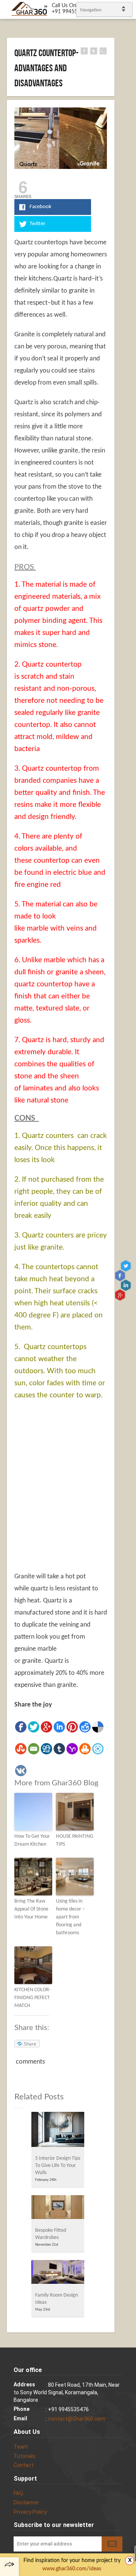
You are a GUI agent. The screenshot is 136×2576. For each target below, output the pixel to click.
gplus (121, 1295)
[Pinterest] (72, 1727)
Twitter (127, 1266)
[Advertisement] (68, 1495)
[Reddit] (85, 1727)
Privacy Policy (30, 2512)
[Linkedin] (59, 1727)
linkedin (127, 1285)
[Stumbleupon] (21, 1749)
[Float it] (98, 1749)
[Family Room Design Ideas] (58, 2274)
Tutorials (25, 2456)
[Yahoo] (72, 1749)
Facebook (121, 1276)
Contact (24, 2465)
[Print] (85, 1749)
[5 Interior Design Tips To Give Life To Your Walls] (58, 2132)
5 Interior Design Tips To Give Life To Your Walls (58, 2166)
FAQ (18, 2493)
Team (21, 2447)
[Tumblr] (59, 1749)
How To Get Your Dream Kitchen (32, 1840)
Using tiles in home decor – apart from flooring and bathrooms (70, 1917)
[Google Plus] (46, 1727)
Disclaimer (26, 2502)
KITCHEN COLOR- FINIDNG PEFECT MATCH (32, 1998)
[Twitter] (34, 1727)
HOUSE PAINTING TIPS (75, 1840)
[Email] (34, 1749)
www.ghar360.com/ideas (72, 2569)
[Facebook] (21, 1727)
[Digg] (46, 1749)
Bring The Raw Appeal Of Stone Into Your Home (31, 1909)
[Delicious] (98, 1727)
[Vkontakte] (21, 1771)
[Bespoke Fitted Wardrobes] (58, 2209)
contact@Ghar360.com (76, 2419)
